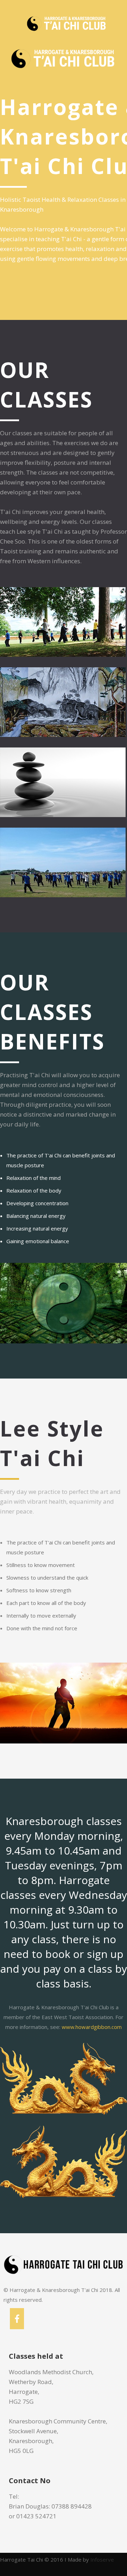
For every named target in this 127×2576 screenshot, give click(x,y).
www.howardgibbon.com (92, 2027)
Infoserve (102, 2559)
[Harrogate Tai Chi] (26, 23)
